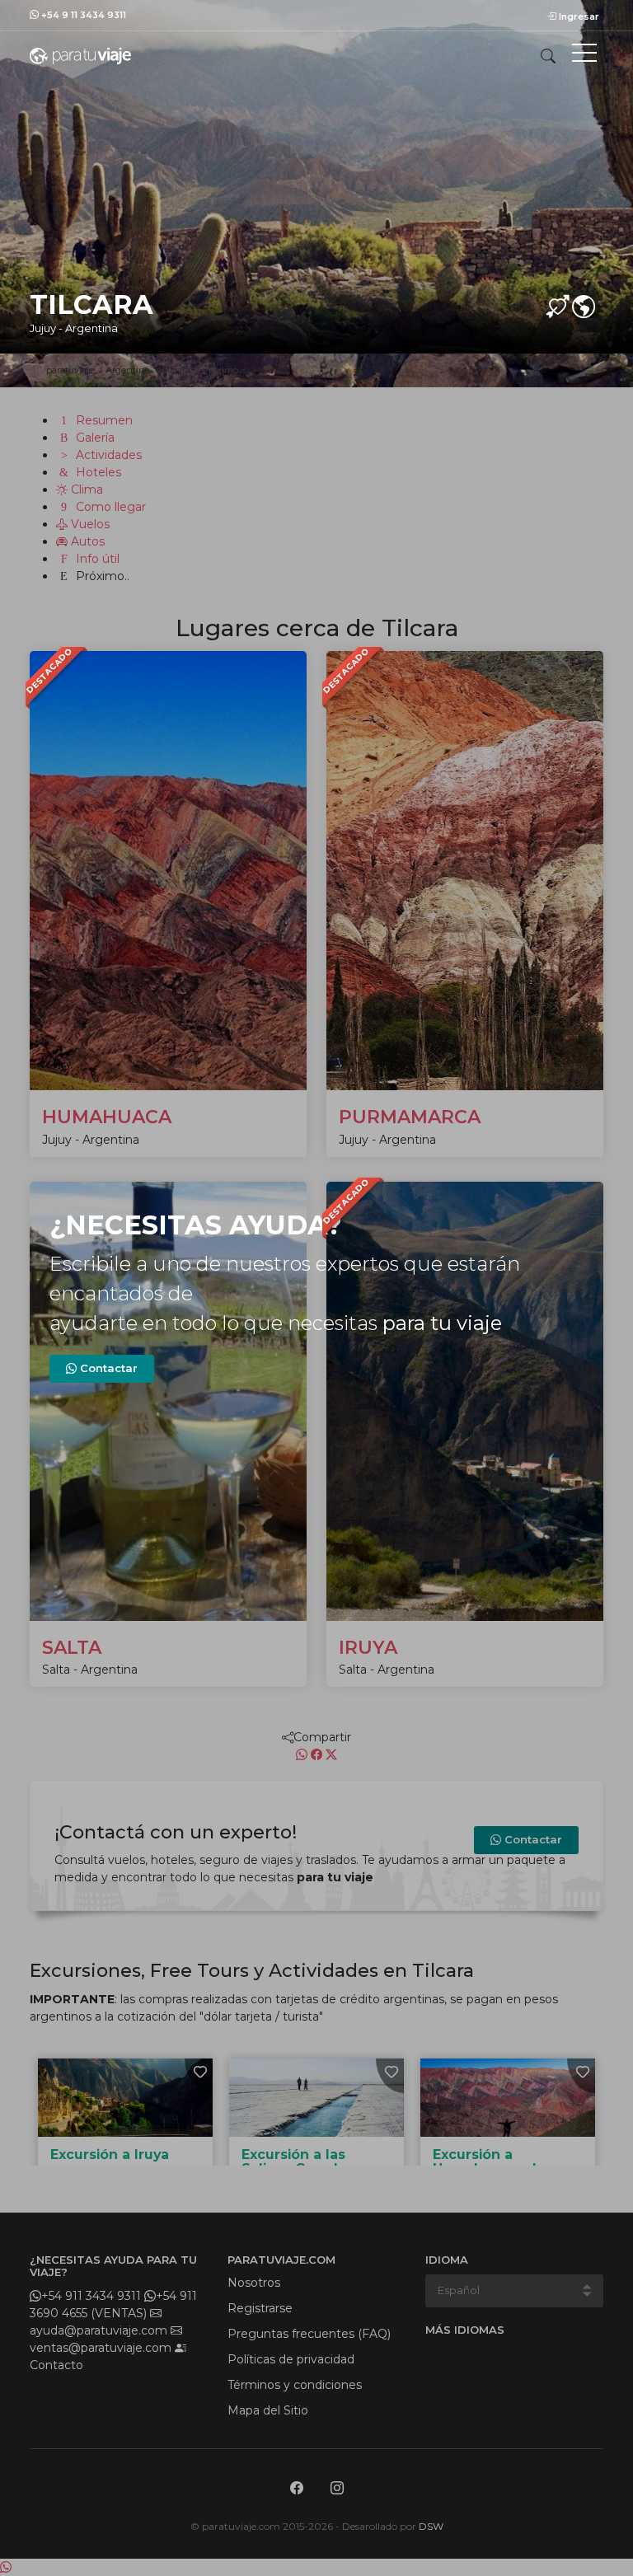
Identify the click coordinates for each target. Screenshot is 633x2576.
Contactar (107, 1368)
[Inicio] (80, 55)
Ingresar (578, 16)
